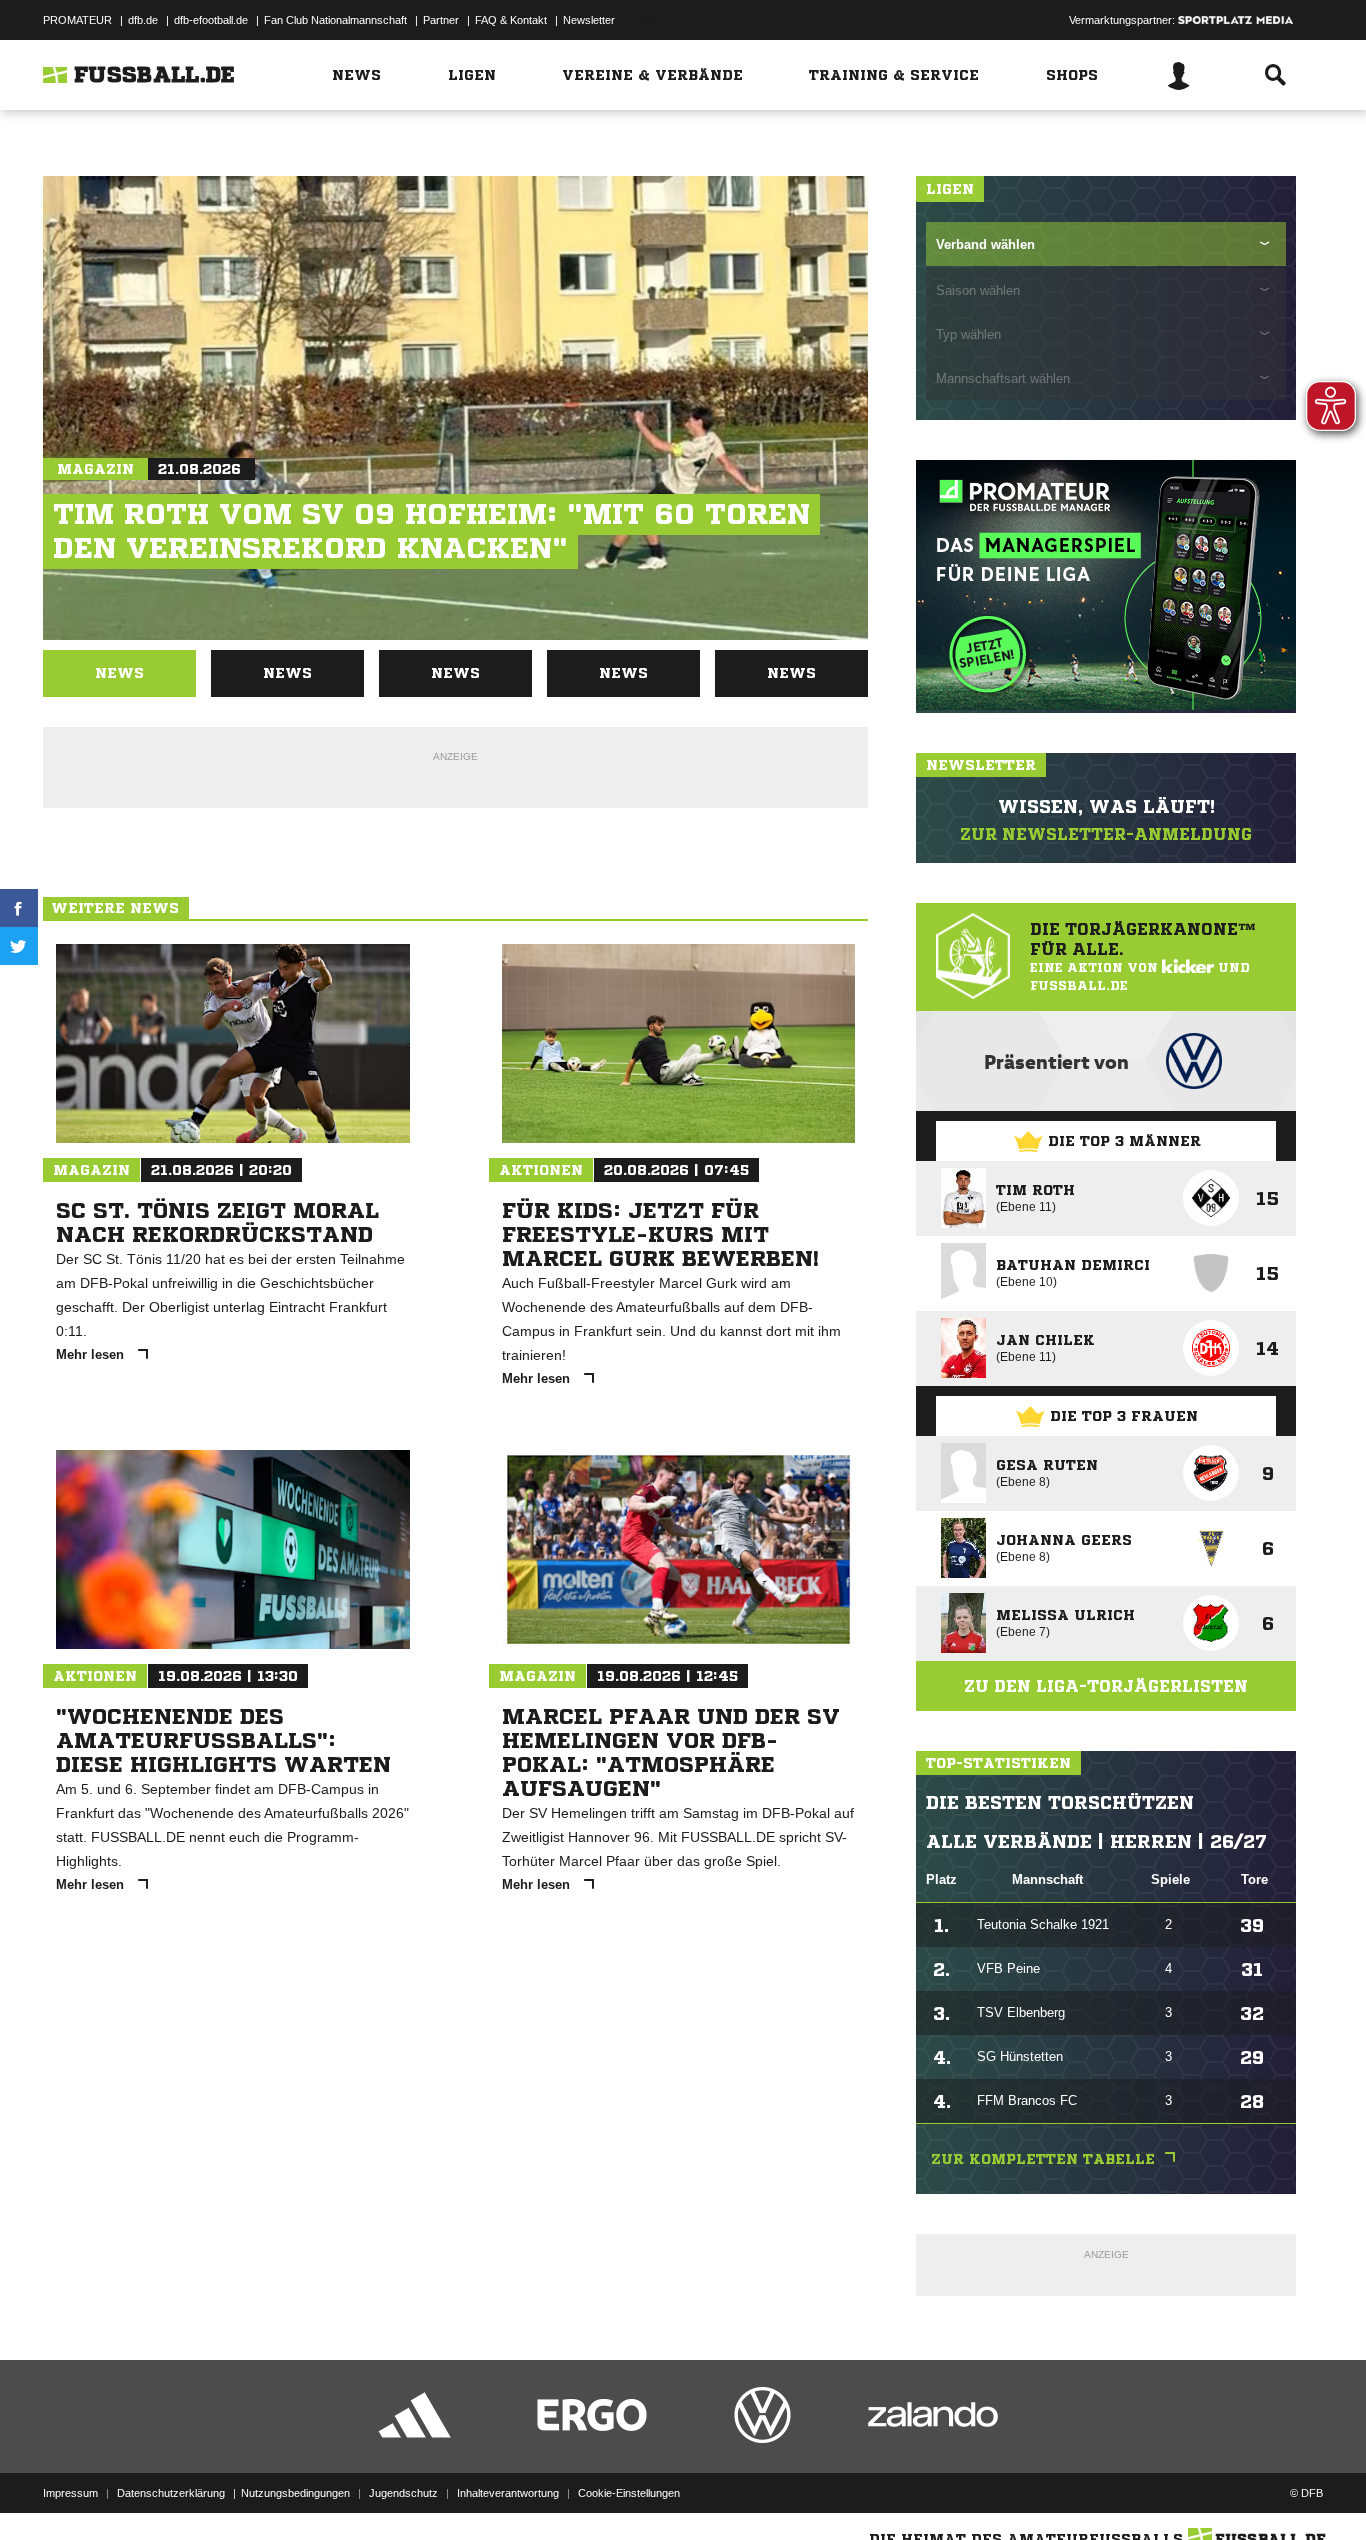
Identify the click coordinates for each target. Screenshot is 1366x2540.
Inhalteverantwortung (508, 2493)
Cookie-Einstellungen (629, 2493)
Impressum (70, 2493)
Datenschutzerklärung (171, 2493)
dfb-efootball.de (211, 20)
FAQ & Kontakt (511, 20)
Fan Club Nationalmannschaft (335, 20)
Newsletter (589, 20)
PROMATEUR (77, 20)
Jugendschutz (403, 2493)
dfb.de (143, 20)
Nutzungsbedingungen (295, 2493)
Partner (441, 20)
